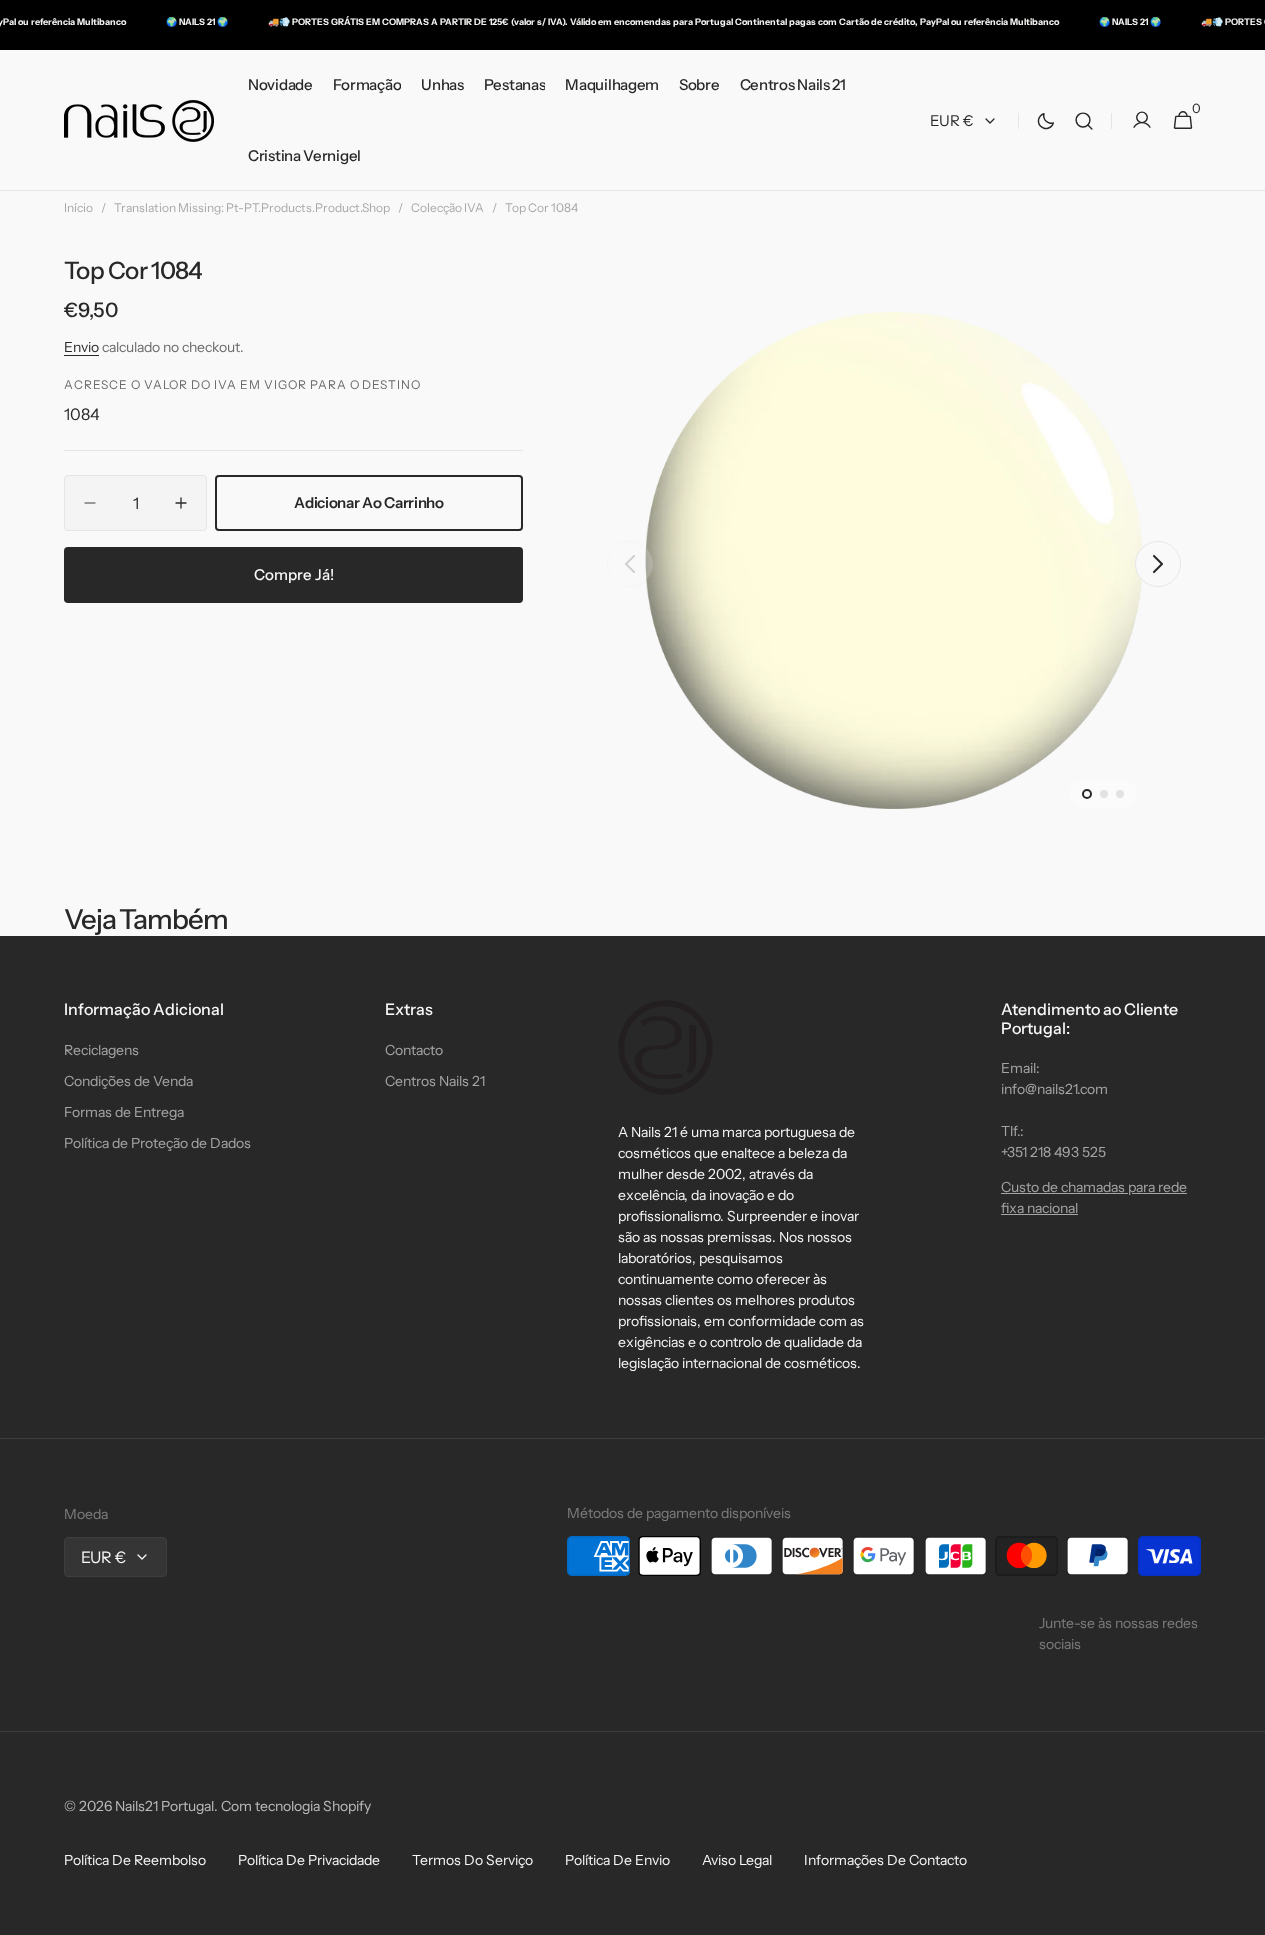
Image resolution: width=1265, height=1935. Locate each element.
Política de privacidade (309, 1860)
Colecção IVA (447, 207)
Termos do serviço (472, 1860)
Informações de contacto (885, 1860)
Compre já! (294, 573)
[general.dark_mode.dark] (1046, 121)
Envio (81, 347)
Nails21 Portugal (164, 1806)
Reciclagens (101, 1050)
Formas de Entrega (124, 1112)
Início (78, 207)
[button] (1084, 120)
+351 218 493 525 (1053, 1152)
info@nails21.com (1054, 1089)
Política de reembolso (135, 1860)
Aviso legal (737, 1860)
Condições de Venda (128, 1081)
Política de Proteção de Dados (157, 1143)
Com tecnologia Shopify (296, 1806)
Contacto (414, 1050)
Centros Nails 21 (435, 1081)
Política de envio (617, 1860)
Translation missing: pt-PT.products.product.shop (252, 207)
